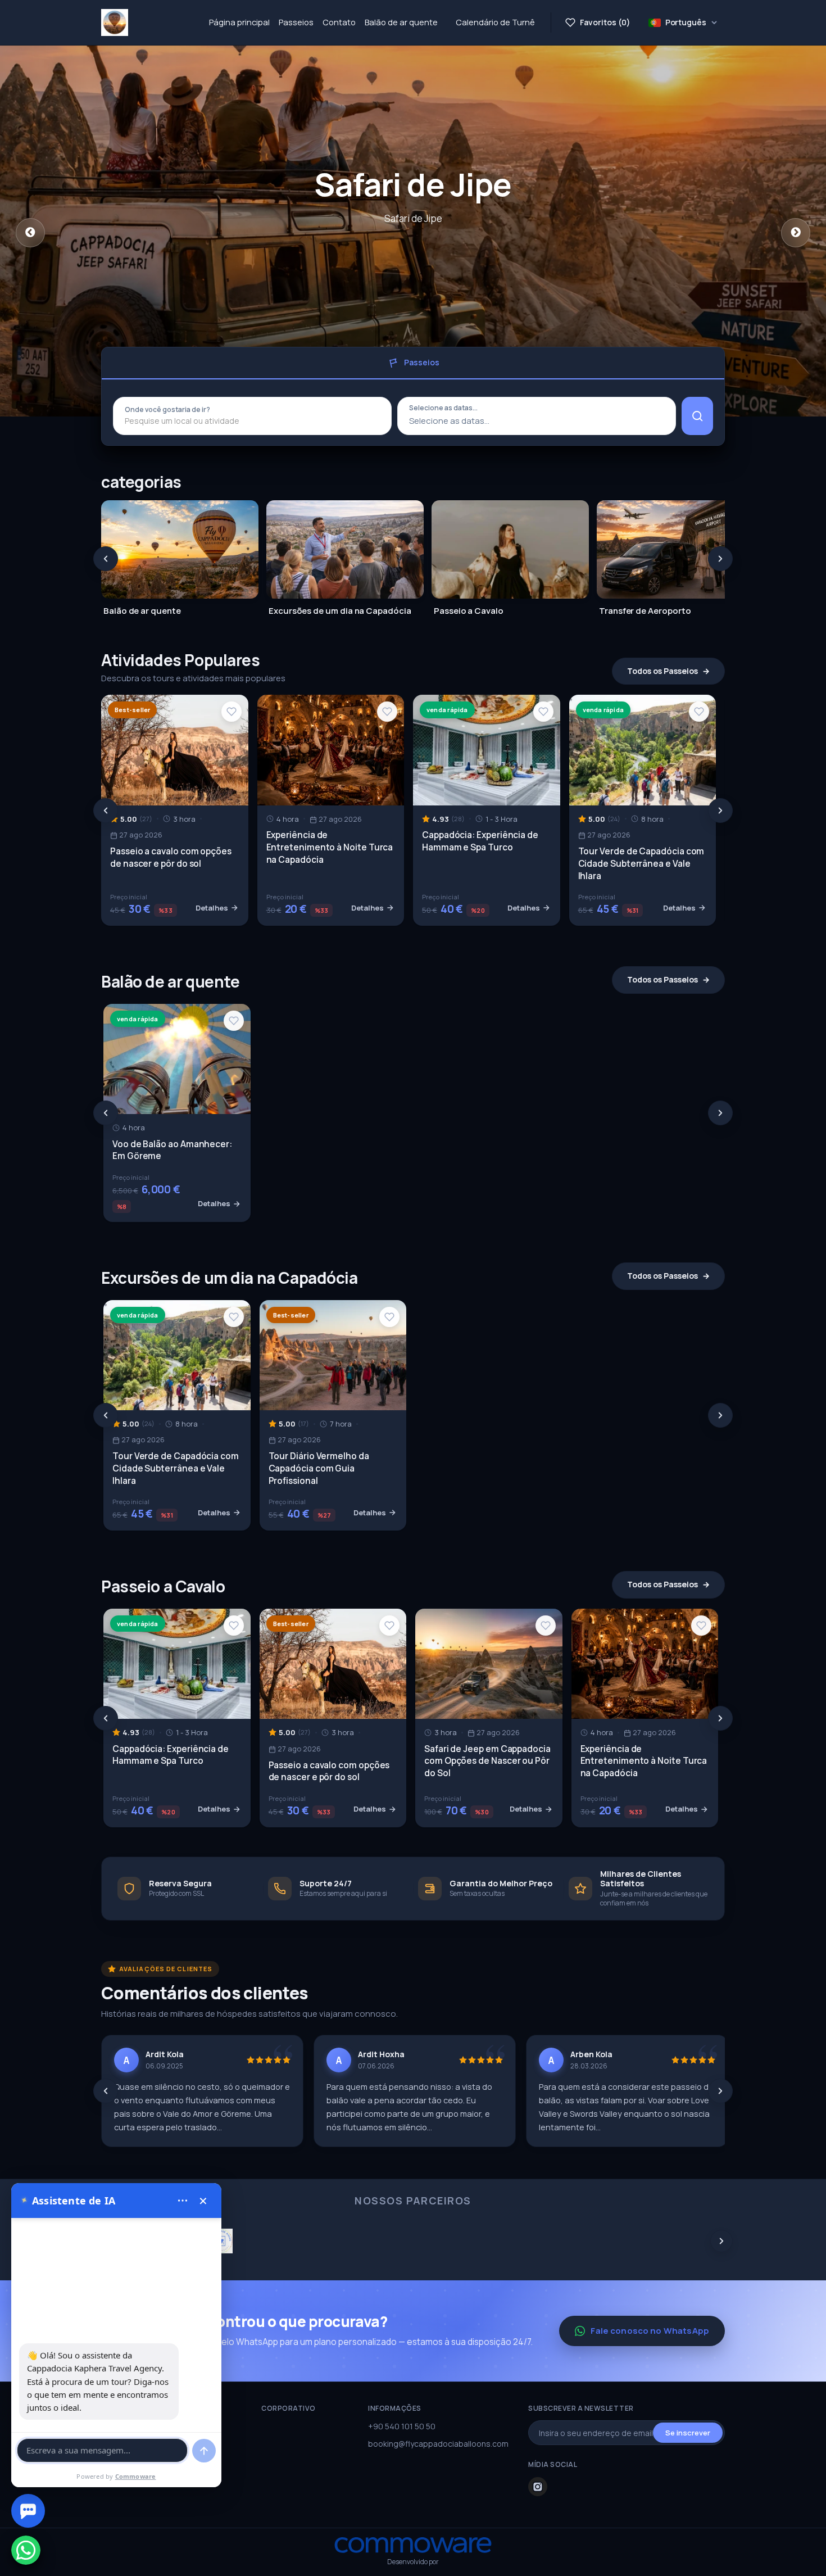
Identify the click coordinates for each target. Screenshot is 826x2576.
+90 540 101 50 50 (402, 2426)
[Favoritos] (232, 712)
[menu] (183, 2201)
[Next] (720, 559)
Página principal (239, 22)
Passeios (296, 22)
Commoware (136, 2476)
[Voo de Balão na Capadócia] (115, 22)
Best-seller (132, 710)
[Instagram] (538, 2487)
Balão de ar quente (401, 22)
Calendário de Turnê (495, 22)
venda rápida (447, 710)
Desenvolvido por (413, 2562)
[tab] (413, 363)
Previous (30, 233)
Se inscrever (688, 2433)
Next (796, 233)
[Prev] (106, 559)
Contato (339, 22)
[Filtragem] (697, 416)
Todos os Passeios (662, 671)
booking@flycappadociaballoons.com (438, 2444)
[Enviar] (204, 2451)
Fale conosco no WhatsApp (650, 2331)
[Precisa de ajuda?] (28, 2511)
